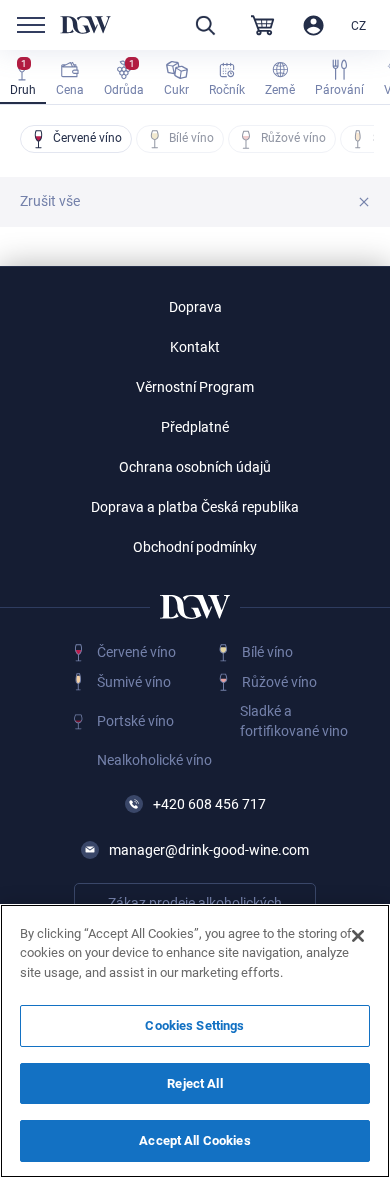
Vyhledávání (205, 25)
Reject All (194, 1083)
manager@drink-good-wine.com (209, 850)
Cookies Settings (194, 1025)
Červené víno (136, 652)
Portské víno (135, 721)
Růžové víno (279, 682)
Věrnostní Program (195, 387)
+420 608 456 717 (209, 804)
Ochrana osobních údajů (195, 467)
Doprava (195, 307)
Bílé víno (267, 652)
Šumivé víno (134, 682)
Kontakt (195, 347)
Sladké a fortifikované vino (294, 721)
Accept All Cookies (194, 1140)
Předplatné (195, 427)
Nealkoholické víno (154, 760)
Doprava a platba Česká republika (195, 507)
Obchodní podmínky (195, 547)
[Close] (358, 936)
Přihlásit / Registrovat (313, 25)
